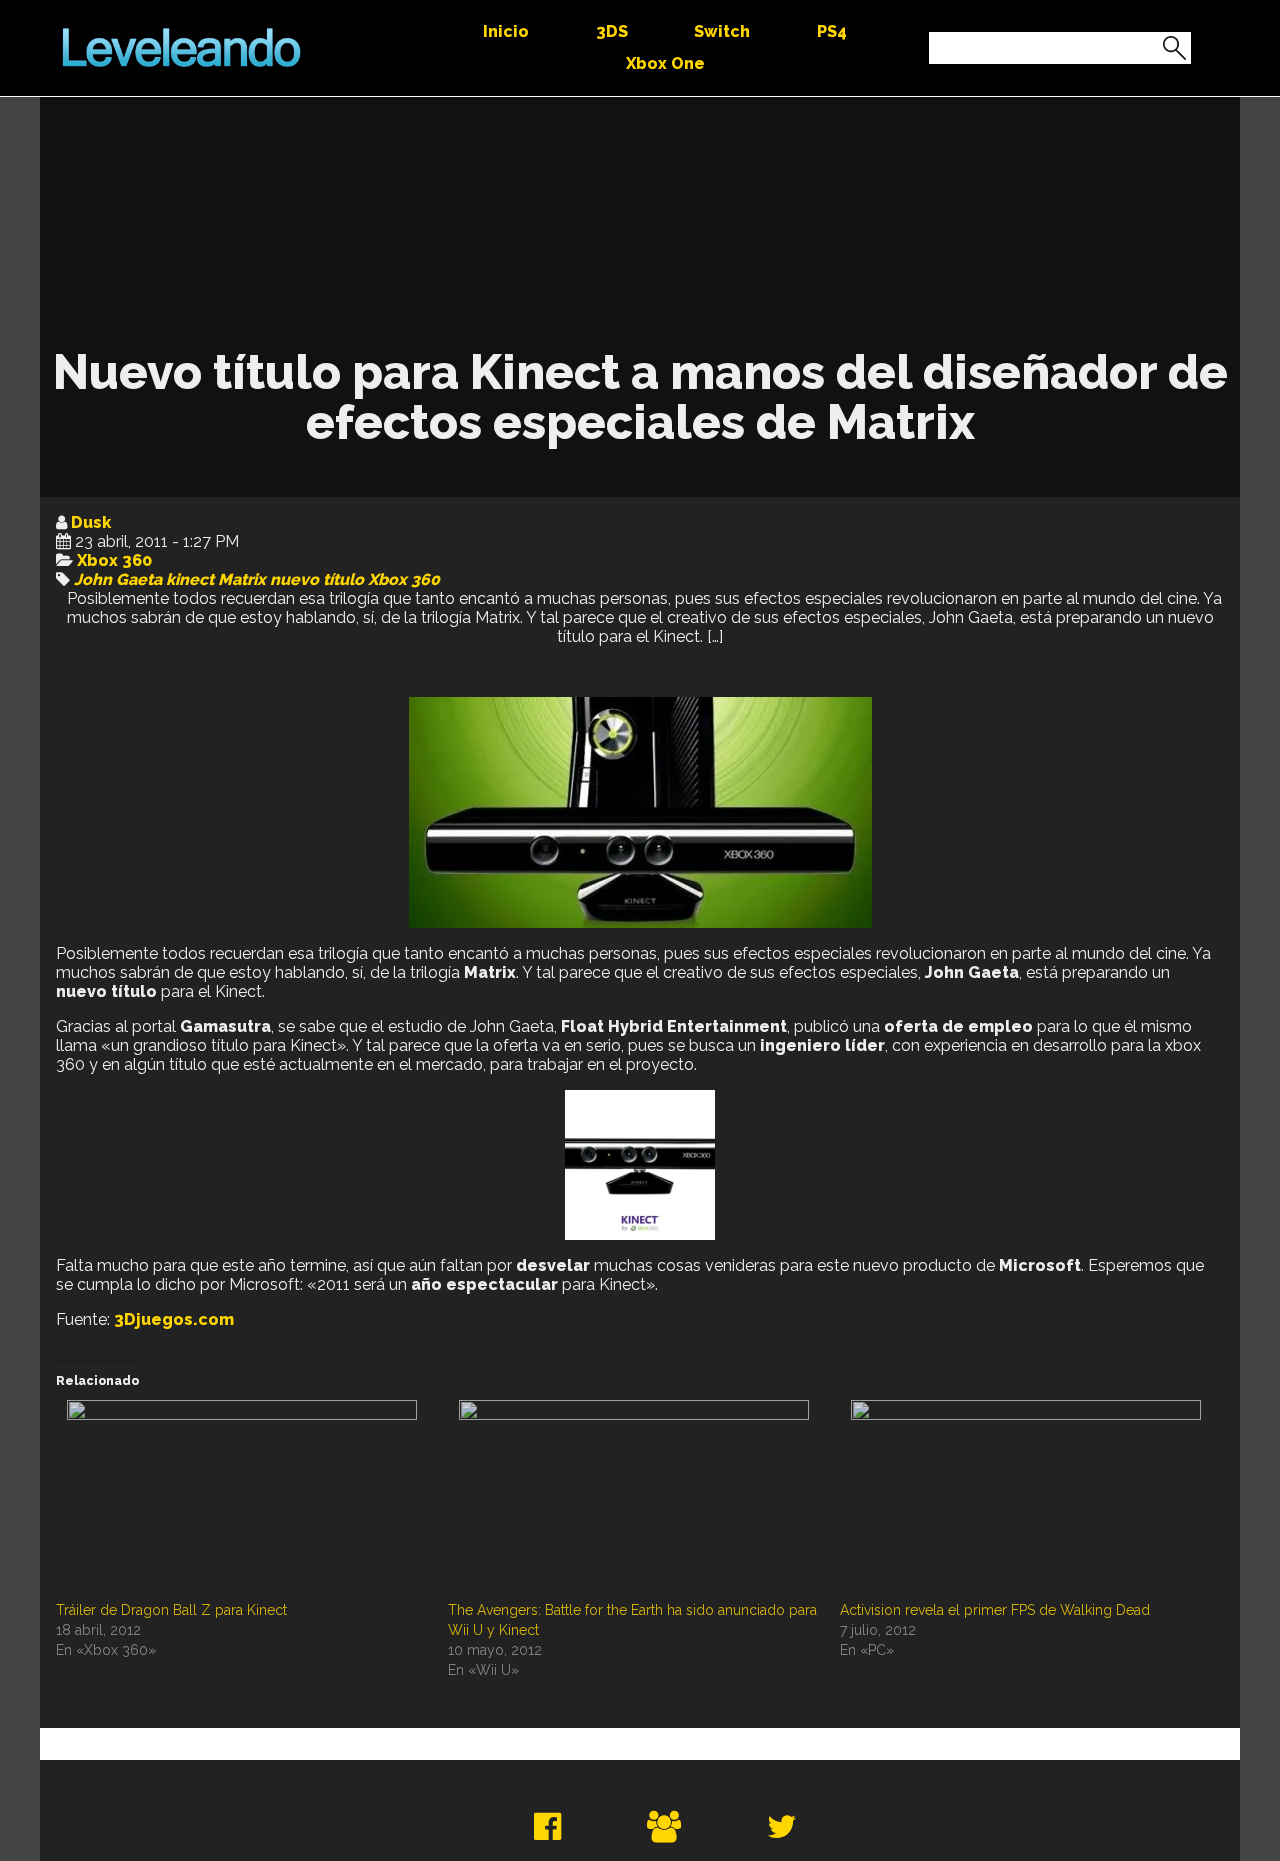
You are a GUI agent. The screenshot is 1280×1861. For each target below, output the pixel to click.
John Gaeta (118, 579)
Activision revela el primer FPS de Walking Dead (995, 1610)
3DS (612, 31)
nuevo (294, 579)
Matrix (242, 579)
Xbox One (665, 63)
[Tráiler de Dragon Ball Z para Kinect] (242, 1500)
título (343, 579)
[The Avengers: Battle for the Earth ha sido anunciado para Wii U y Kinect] (634, 1500)
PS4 (832, 31)
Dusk (91, 522)
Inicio (506, 31)
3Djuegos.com (174, 1319)
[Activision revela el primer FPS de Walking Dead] (1026, 1500)
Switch (722, 31)
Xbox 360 (114, 560)
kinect (190, 579)
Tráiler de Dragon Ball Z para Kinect (171, 1610)
